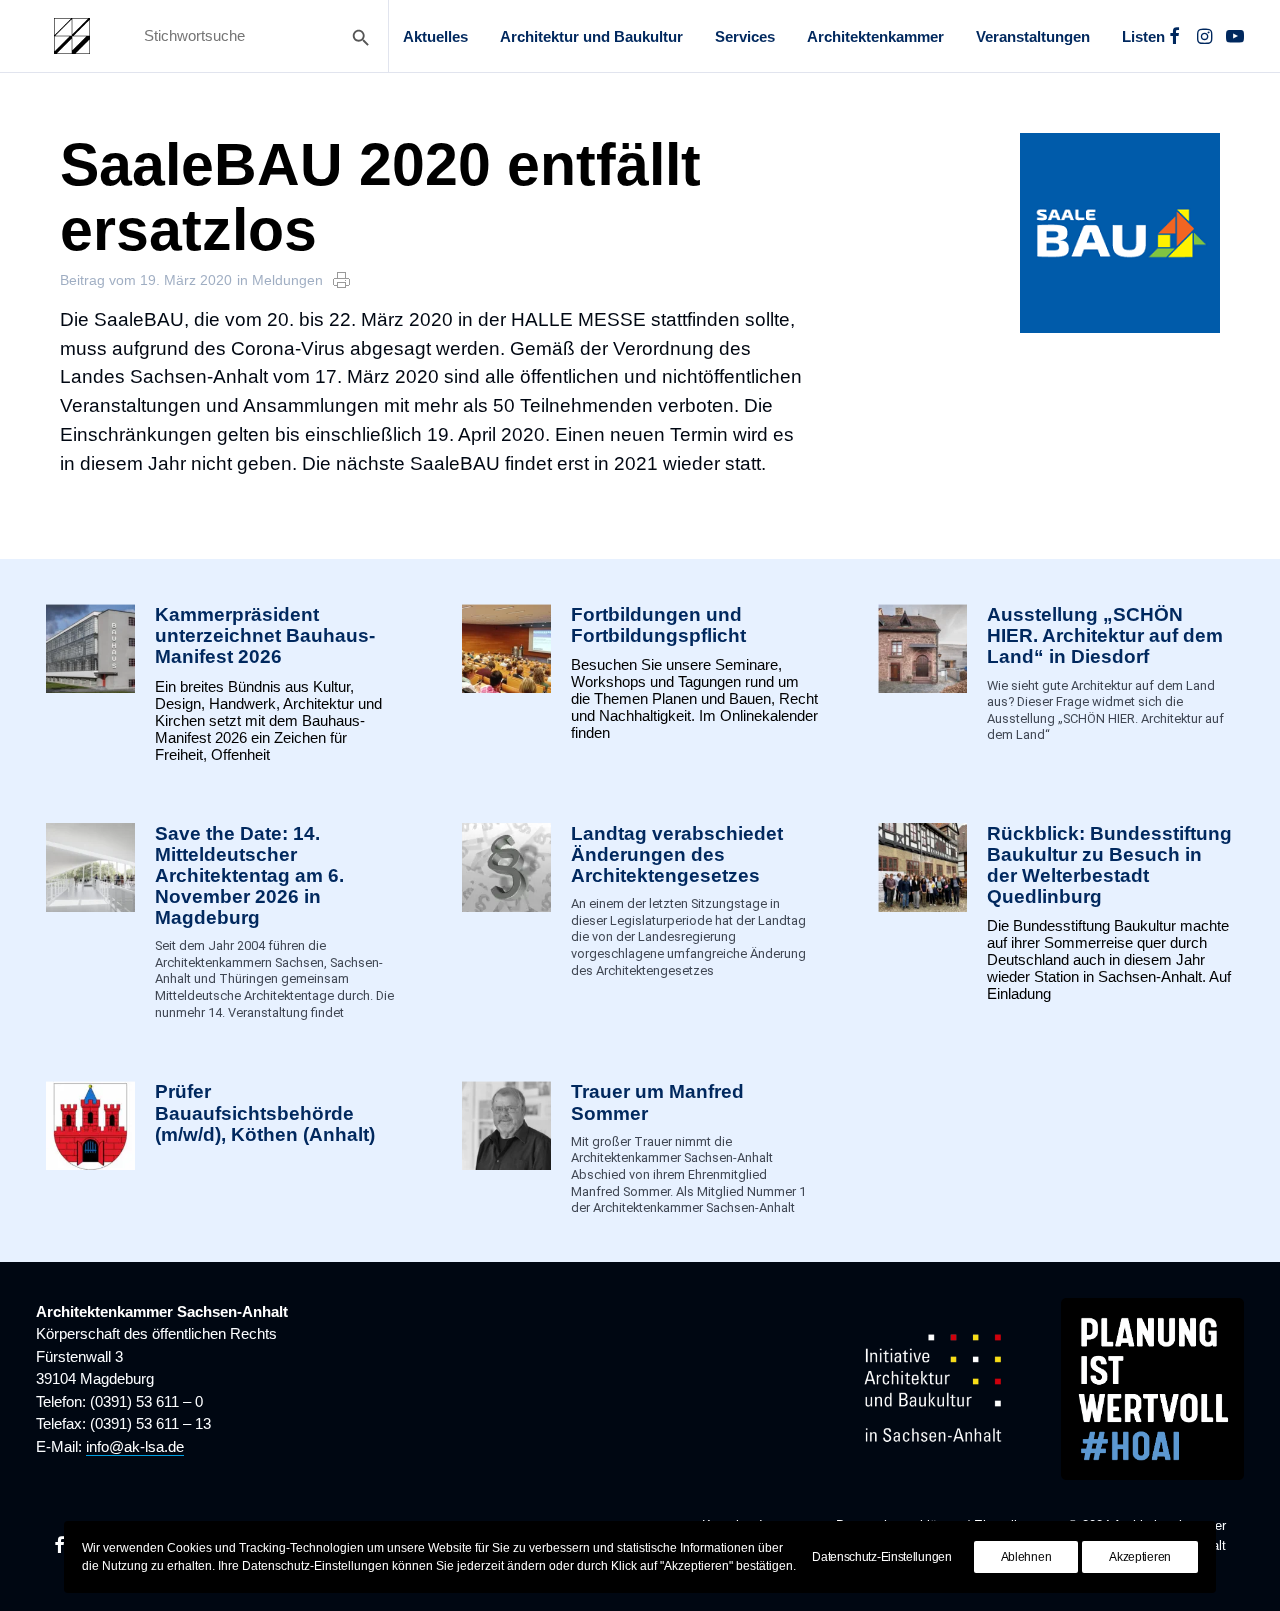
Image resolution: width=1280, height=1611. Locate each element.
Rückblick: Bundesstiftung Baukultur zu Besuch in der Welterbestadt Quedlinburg (1109, 865)
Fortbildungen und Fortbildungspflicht (658, 625)
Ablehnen (1026, 1557)
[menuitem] (435, 36)
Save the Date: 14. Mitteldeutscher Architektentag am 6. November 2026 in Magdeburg (249, 876)
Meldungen (287, 280)
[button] (1174, 36)
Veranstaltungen (1033, 36)
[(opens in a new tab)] (90, 1148)
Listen (1143, 36)
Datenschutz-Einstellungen (882, 1557)
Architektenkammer (875, 36)
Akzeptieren (1140, 1557)
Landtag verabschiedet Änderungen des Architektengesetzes (677, 854)
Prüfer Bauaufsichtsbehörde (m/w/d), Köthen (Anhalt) (265, 1112)
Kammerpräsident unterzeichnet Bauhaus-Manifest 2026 (265, 635)
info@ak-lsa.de (135, 1446)
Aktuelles (435, 36)
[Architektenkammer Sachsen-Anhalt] (72, 36)
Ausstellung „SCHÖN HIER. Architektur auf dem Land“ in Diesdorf (1105, 635)
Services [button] (745, 36)
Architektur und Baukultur (591, 36)
